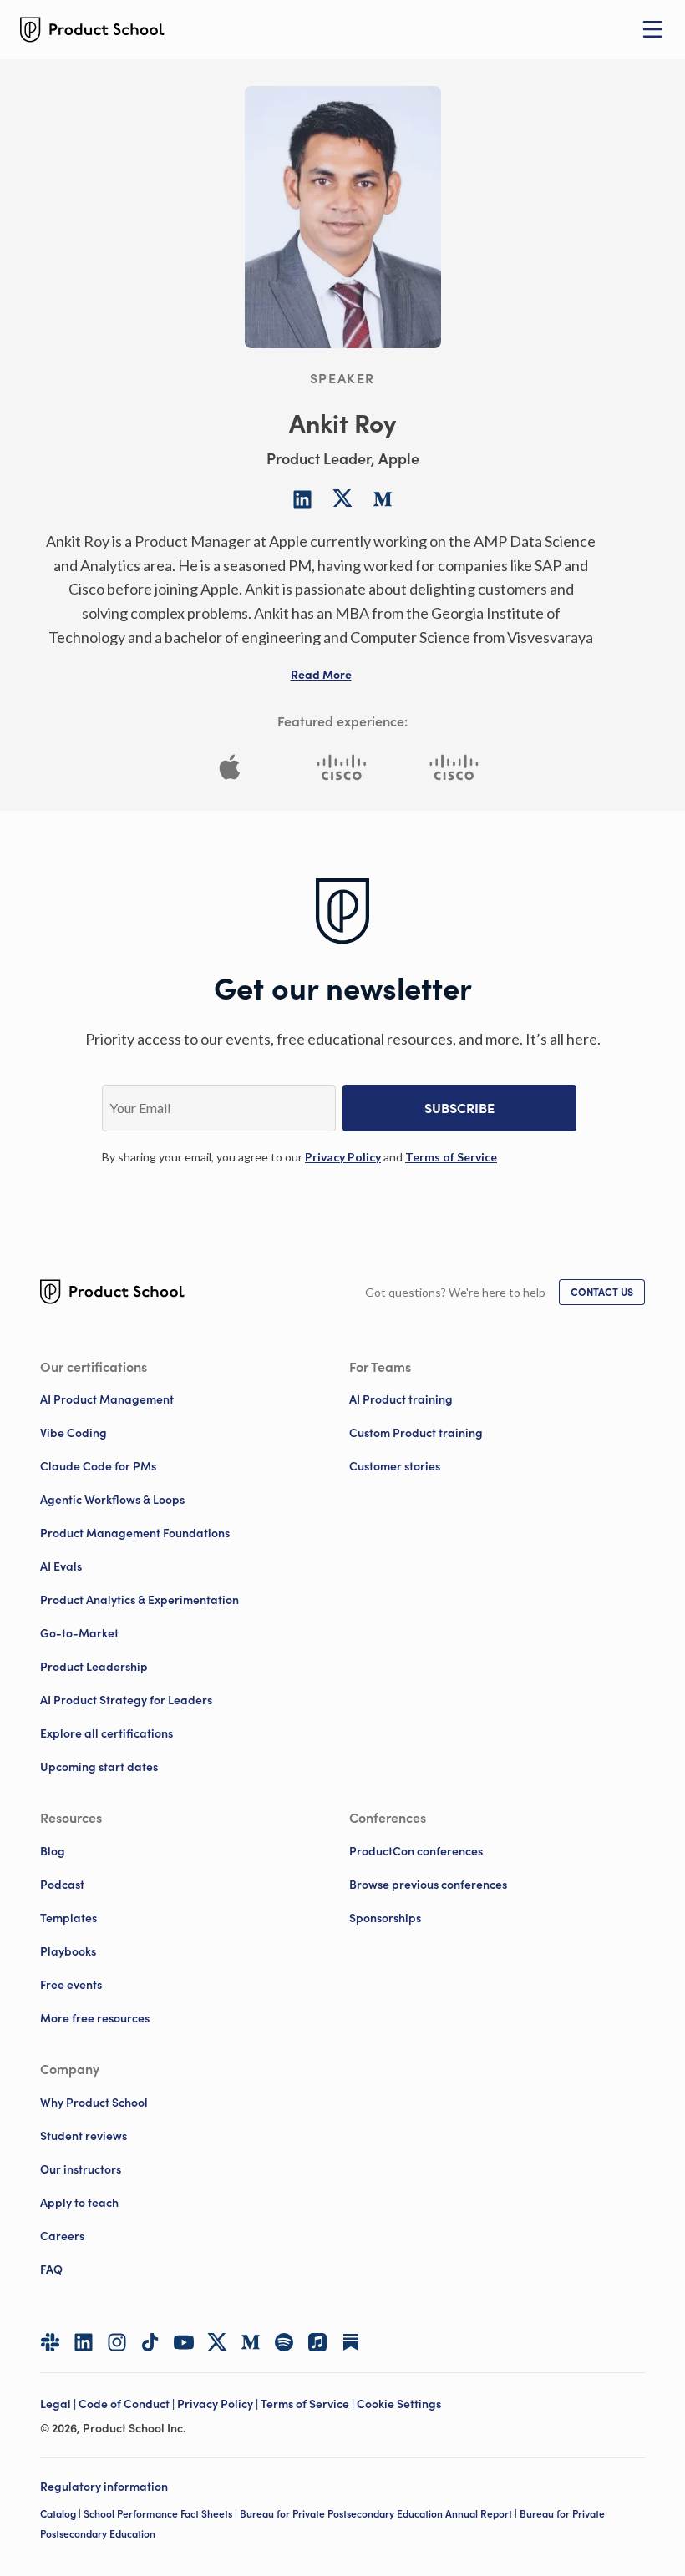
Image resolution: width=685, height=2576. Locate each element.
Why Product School (94, 2103)
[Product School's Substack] (351, 2342)
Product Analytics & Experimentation (140, 1600)
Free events (71, 1985)
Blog (53, 1851)
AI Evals (61, 1566)
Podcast (62, 1885)
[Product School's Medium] (251, 2342)
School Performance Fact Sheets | (162, 2514)
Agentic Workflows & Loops (112, 1500)
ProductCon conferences (416, 1851)
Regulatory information (104, 2487)
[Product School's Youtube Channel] (184, 2342)
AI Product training (401, 1399)
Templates (68, 1918)
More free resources (95, 2018)
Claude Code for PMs (98, 1466)
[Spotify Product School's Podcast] (284, 2342)
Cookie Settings (399, 2404)
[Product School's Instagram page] (117, 2342)
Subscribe (459, 1108)
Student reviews (84, 2136)
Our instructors (81, 2169)
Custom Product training (416, 1433)
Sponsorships (385, 1918)
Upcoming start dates (99, 1767)
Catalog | (62, 2514)
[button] (321, 675)
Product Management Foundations (135, 1533)
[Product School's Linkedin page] (84, 2342)
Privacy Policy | (219, 2404)
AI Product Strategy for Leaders (126, 1700)
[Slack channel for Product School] (50, 2342)
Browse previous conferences (428, 1885)
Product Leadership (94, 1667)
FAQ (51, 2270)
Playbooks (68, 1951)
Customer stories (395, 1466)
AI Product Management (107, 1399)
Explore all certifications (107, 1733)
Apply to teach (79, 2203)
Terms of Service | (309, 2404)
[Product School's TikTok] (150, 2342)
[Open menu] (652, 29)
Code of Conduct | (128, 2404)
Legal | (59, 2404)
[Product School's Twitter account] (217, 2342)
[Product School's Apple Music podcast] (317, 2342)
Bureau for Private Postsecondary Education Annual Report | (380, 2514)
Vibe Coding (74, 1433)
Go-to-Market (79, 1633)
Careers (62, 2236)
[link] (343, 1157)
